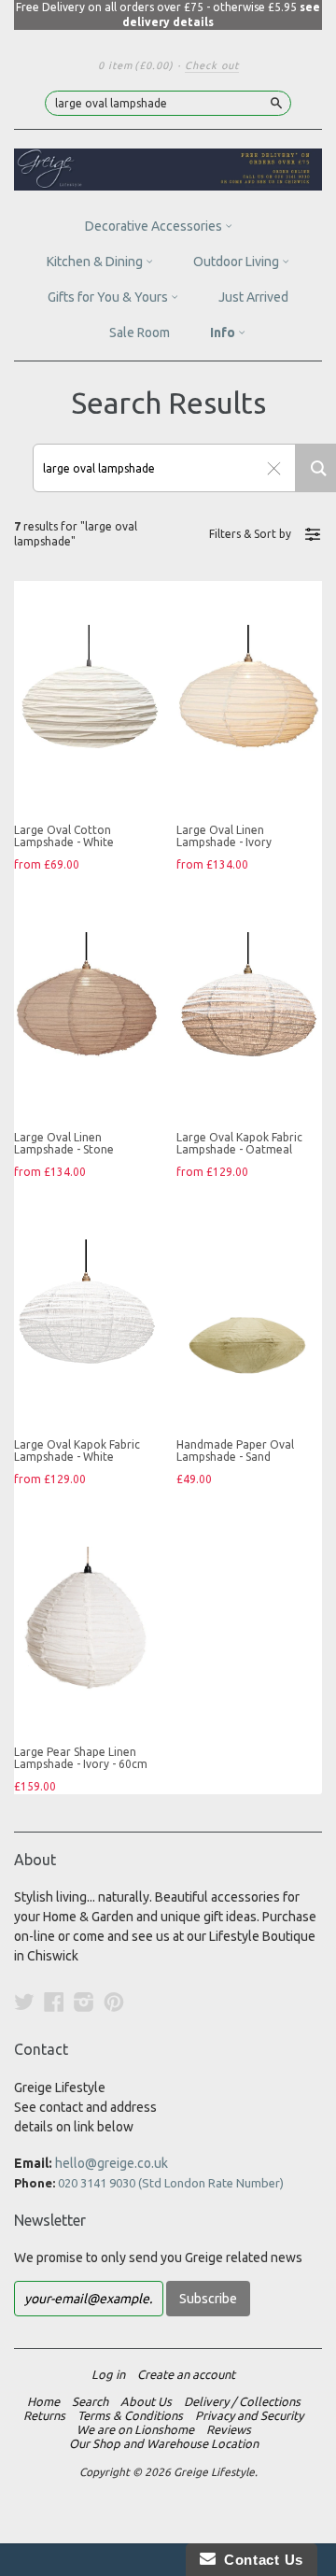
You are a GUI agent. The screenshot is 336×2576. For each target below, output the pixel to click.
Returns (44, 2415)
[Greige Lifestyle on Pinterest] (114, 2002)
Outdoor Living (238, 262)
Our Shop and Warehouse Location (164, 2443)
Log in (108, 2374)
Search (90, 2401)
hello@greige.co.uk (112, 2163)
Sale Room (140, 333)
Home (43, 2401)
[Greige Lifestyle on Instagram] (84, 2002)
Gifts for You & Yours (109, 297)
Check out (212, 65)
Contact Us (259, 2560)
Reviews (229, 2429)
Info (224, 333)
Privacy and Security (249, 2415)
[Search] (276, 103)
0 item (136, 65)
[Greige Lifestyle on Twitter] (24, 2002)
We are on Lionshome (135, 2429)
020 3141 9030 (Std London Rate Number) (171, 2183)
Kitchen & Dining (96, 262)
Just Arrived (253, 297)
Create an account (186, 2374)
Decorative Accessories (155, 226)
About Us (146, 2401)
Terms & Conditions (130, 2415)
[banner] (168, 170)
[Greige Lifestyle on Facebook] (54, 2002)
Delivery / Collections (242, 2401)
